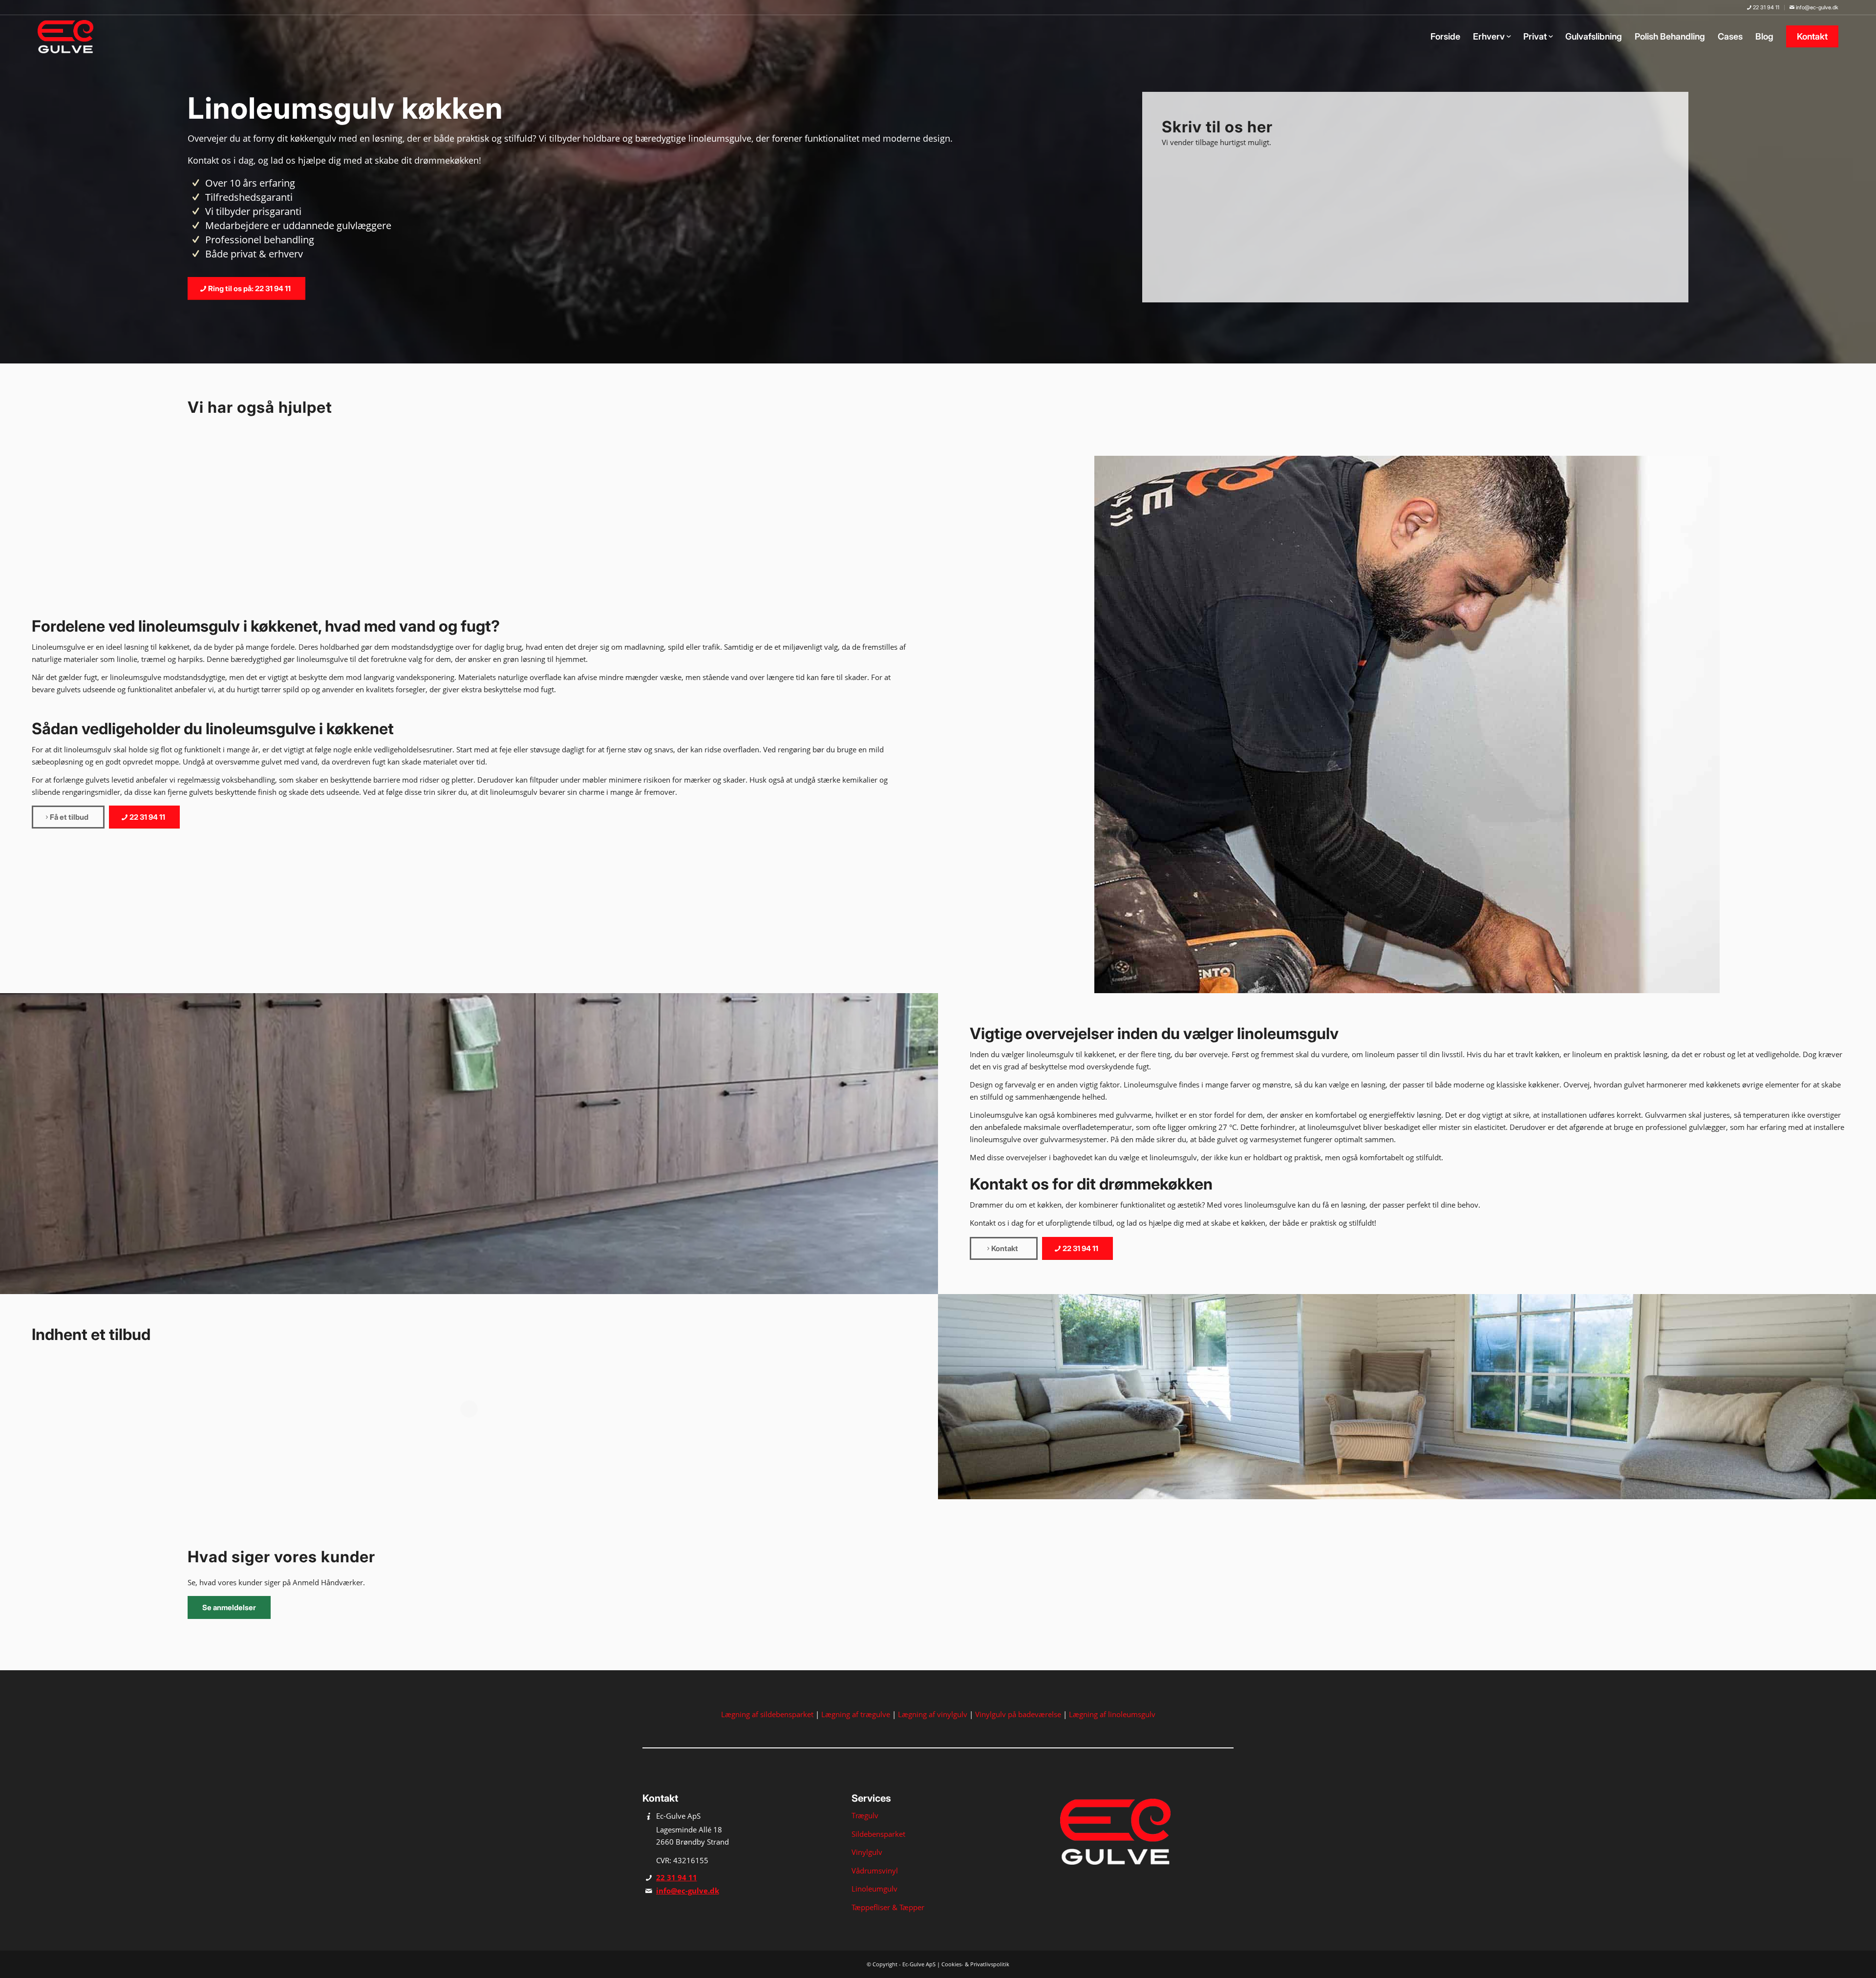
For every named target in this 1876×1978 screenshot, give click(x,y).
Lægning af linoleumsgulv (1112, 1714)
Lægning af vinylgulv (933, 1714)
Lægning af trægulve (856, 1714)
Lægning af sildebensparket (767, 1714)
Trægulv (865, 1815)
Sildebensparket (878, 1834)
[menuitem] (1763, 8)
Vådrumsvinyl (875, 1871)
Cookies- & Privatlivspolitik (975, 1964)
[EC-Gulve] (68, 37)
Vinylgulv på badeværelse (1018, 1714)
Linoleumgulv (874, 1889)
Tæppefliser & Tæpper (888, 1907)
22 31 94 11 (1765, 7)
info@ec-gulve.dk (1816, 7)
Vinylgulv (867, 1852)
